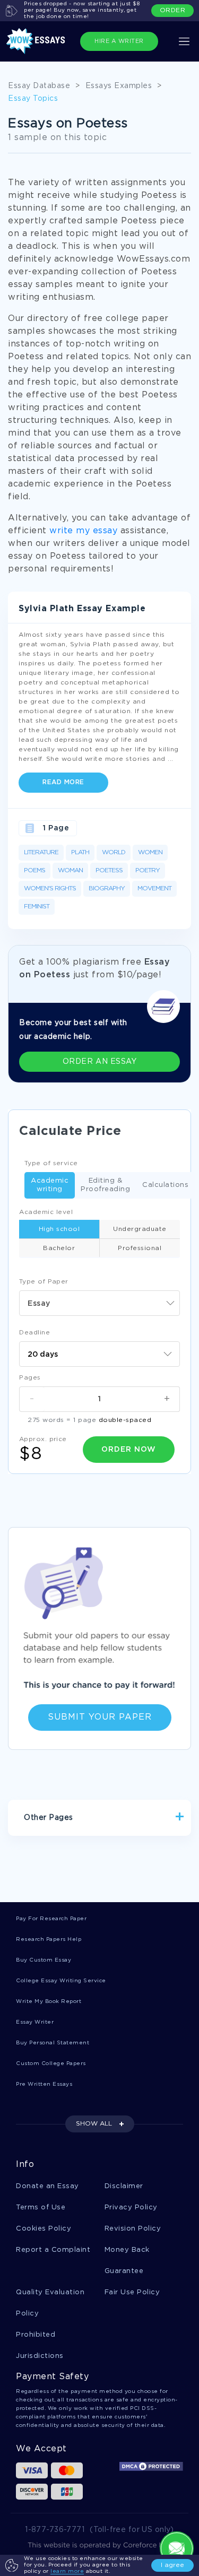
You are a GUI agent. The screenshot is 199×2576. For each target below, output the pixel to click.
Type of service (51, 1163)
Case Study (44, 1854)
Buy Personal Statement (53, 2043)
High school (59, 1229)
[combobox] (99, 1303)
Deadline (34, 1333)
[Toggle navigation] (184, 41)
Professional (140, 1248)
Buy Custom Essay (44, 1960)
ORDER (173, 10)
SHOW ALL (94, 2124)
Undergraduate (140, 1229)
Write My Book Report (49, 2002)
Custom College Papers (51, 2064)
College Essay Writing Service (61, 1981)
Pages (30, 1378)
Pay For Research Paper (51, 1919)
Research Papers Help (49, 1940)
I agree (172, 2565)
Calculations (165, 1185)
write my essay (83, 531)
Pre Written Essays (44, 2084)
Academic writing (50, 1185)
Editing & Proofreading (105, 1185)
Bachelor (59, 1248)
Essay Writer (35, 2022)
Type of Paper (44, 1282)
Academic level (46, 1212)
